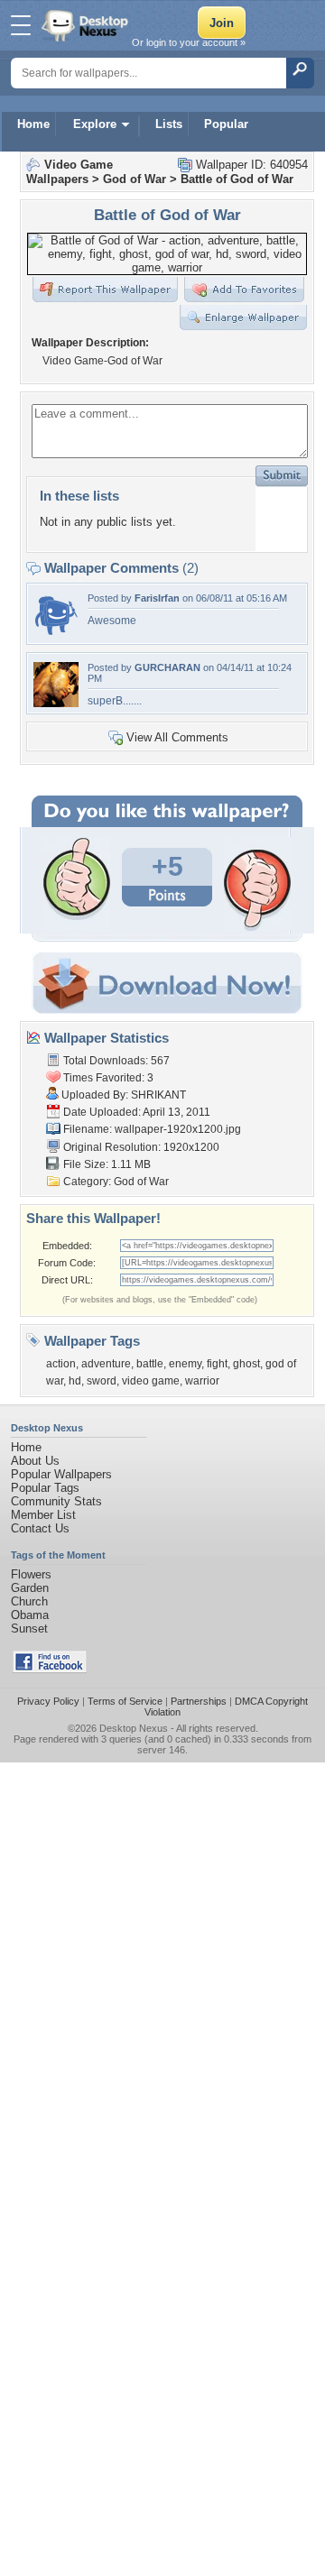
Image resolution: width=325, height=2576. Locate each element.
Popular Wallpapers (61, 1474)
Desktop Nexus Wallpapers (87, 25)
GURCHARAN (167, 667)
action (61, 1364)
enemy (185, 1364)
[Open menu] (21, 25)
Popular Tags (45, 1488)
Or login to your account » (189, 42)
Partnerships (199, 1701)
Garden (30, 1588)
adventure (106, 1364)
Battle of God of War (237, 179)
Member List (43, 1515)
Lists (169, 124)
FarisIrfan (157, 598)
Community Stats (56, 1501)
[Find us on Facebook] (50, 1669)
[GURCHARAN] (56, 703)
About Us (35, 1461)
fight (217, 1364)
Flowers (31, 1574)
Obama (30, 1615)
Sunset (29, 1628)
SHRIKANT (158, 1095)
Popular (226, 124)
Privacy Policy (48, 1701)
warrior (202, 1381)
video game (151, 1381)
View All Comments (177, 737)
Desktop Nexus (134, 1728)
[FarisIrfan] (56, 634)
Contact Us (40, 1528)
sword (102, 1381)
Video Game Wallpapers (70, 172)
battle (150, 1364)
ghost (246, 1364)
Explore (95, 124)
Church (29, 1601)
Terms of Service (125, 1701)
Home (33, 124)
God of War (135, 179)
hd (75, 1381)
